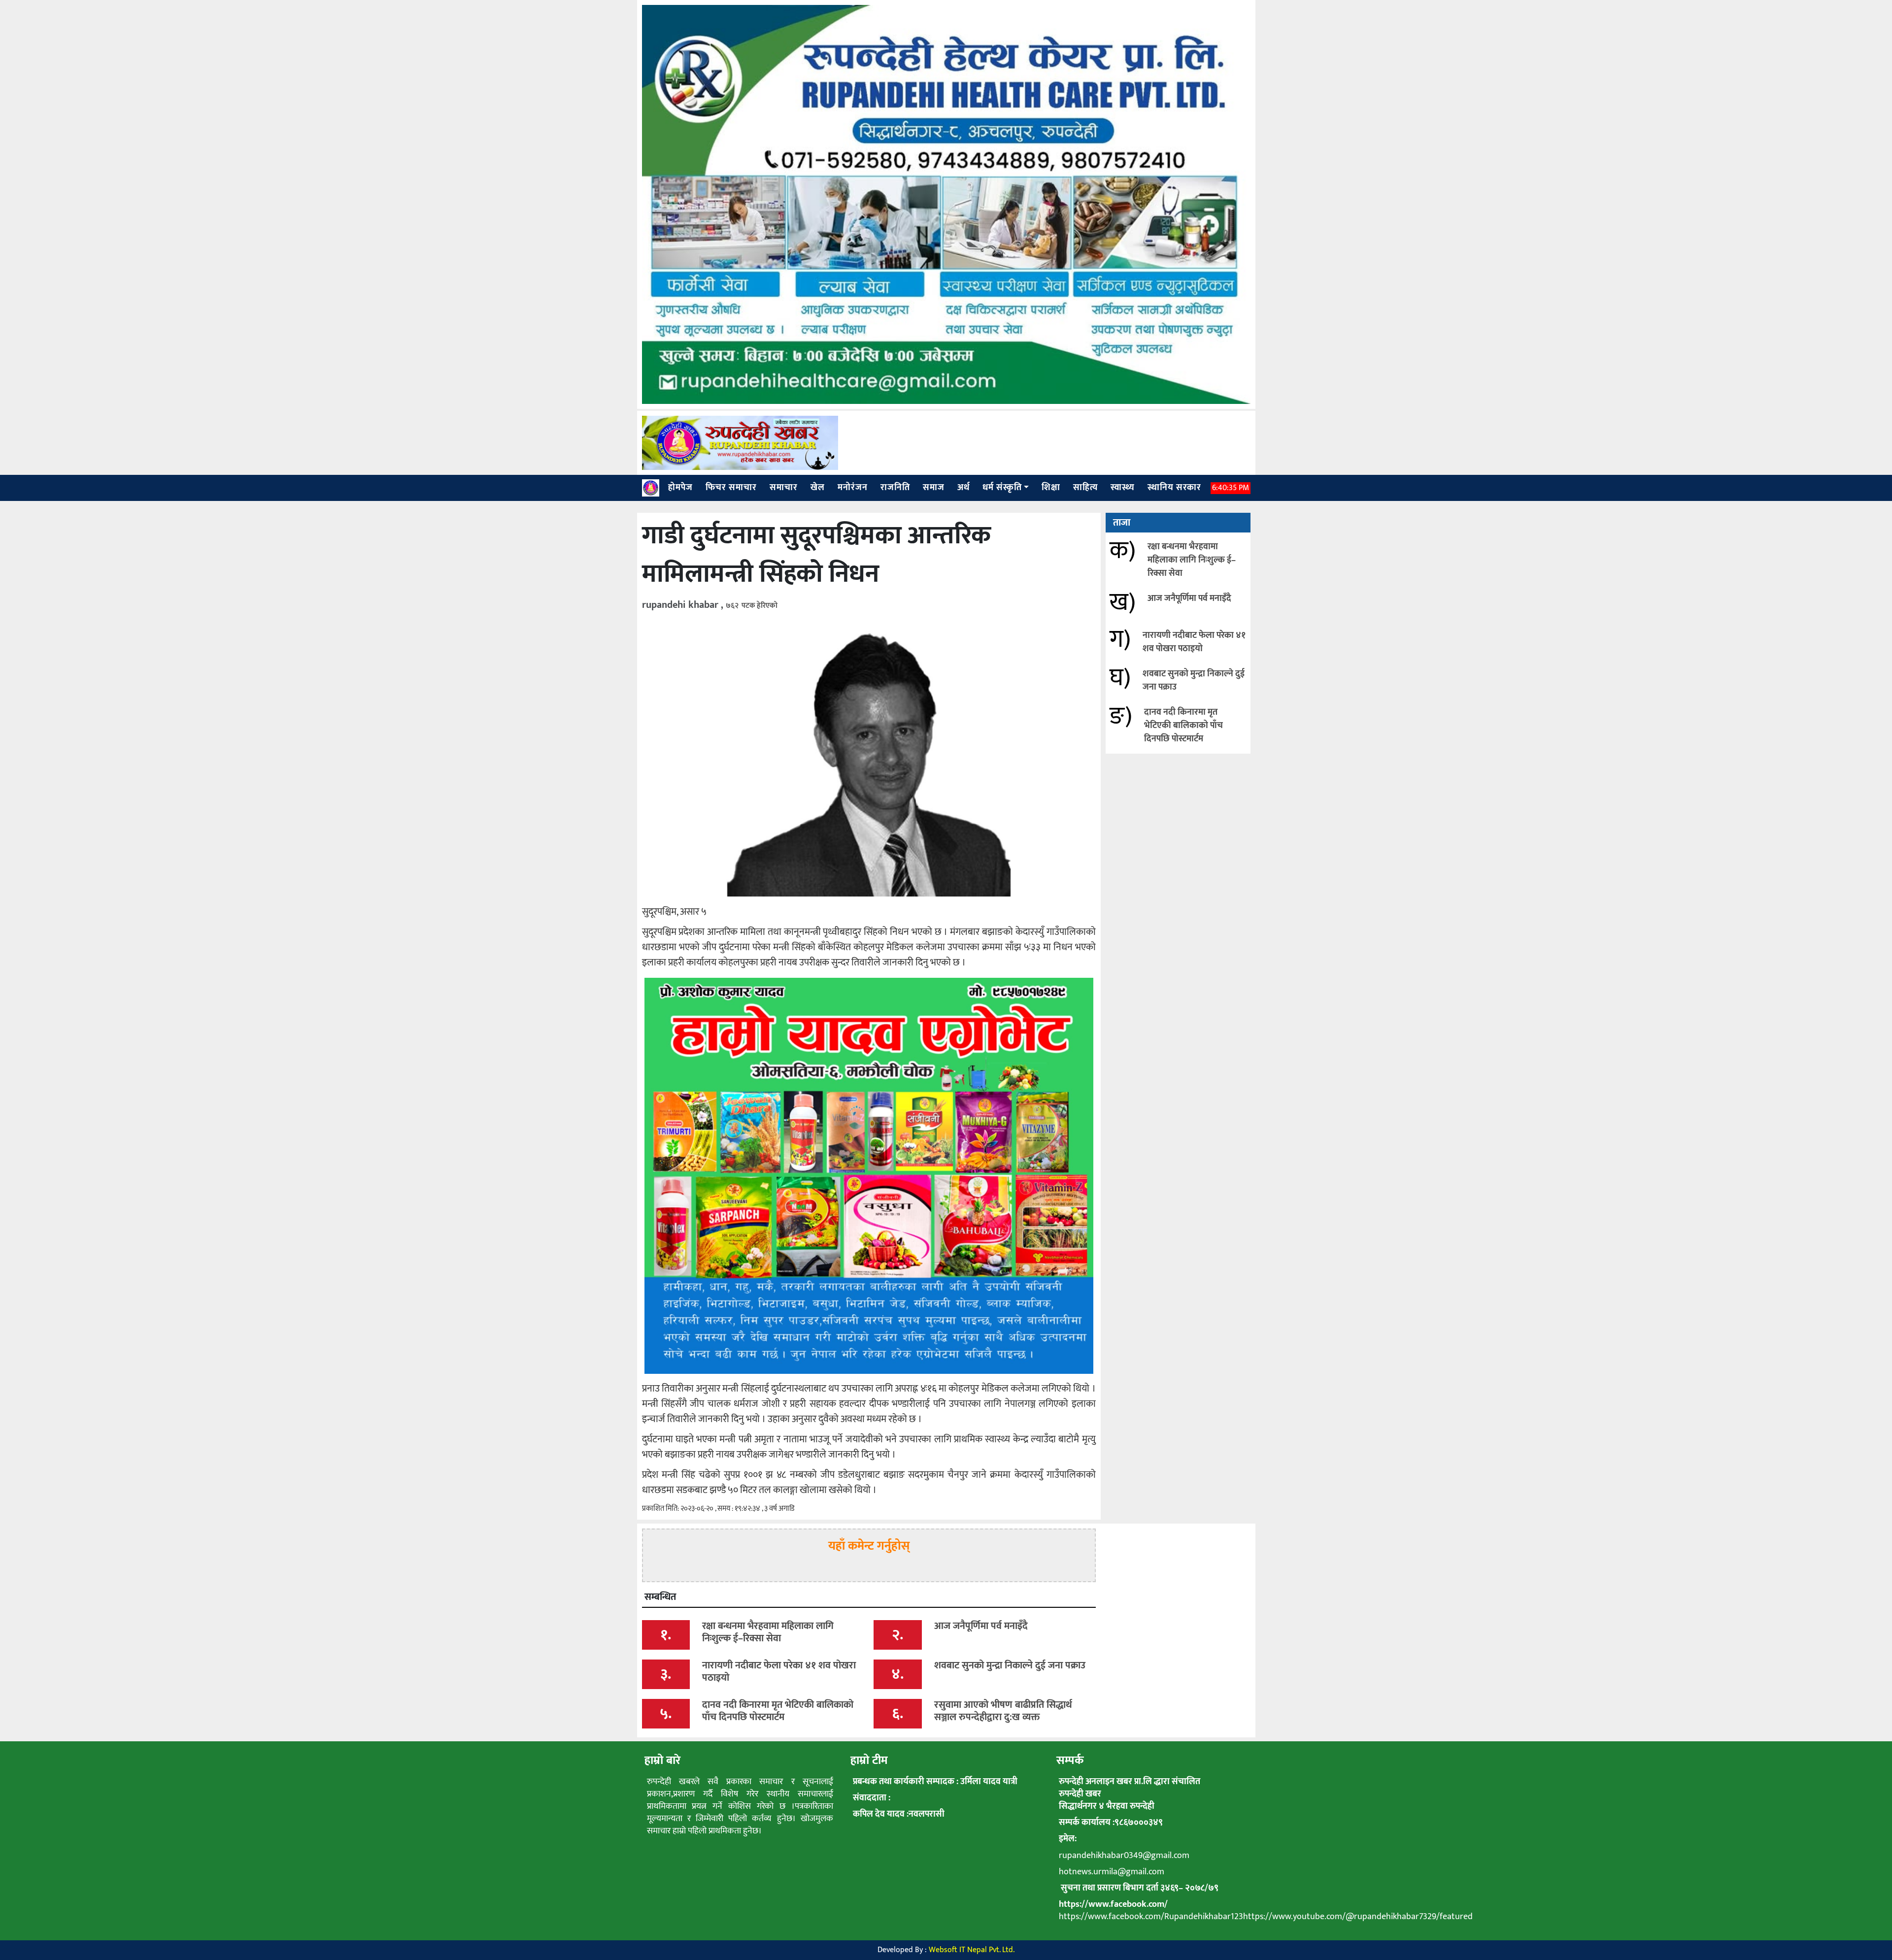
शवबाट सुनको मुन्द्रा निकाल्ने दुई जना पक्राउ (1194, 681)
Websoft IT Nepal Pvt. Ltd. (972, 1950)
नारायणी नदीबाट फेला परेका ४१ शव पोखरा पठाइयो (1194, 642)
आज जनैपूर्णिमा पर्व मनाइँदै (1189, 598)
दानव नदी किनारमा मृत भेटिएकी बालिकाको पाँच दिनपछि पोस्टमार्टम (1183, 726)
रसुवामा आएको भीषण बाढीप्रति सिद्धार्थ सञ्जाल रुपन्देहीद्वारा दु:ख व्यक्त (1003, 1711)
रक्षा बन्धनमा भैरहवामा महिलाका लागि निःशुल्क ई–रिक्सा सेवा (1192, 560)
